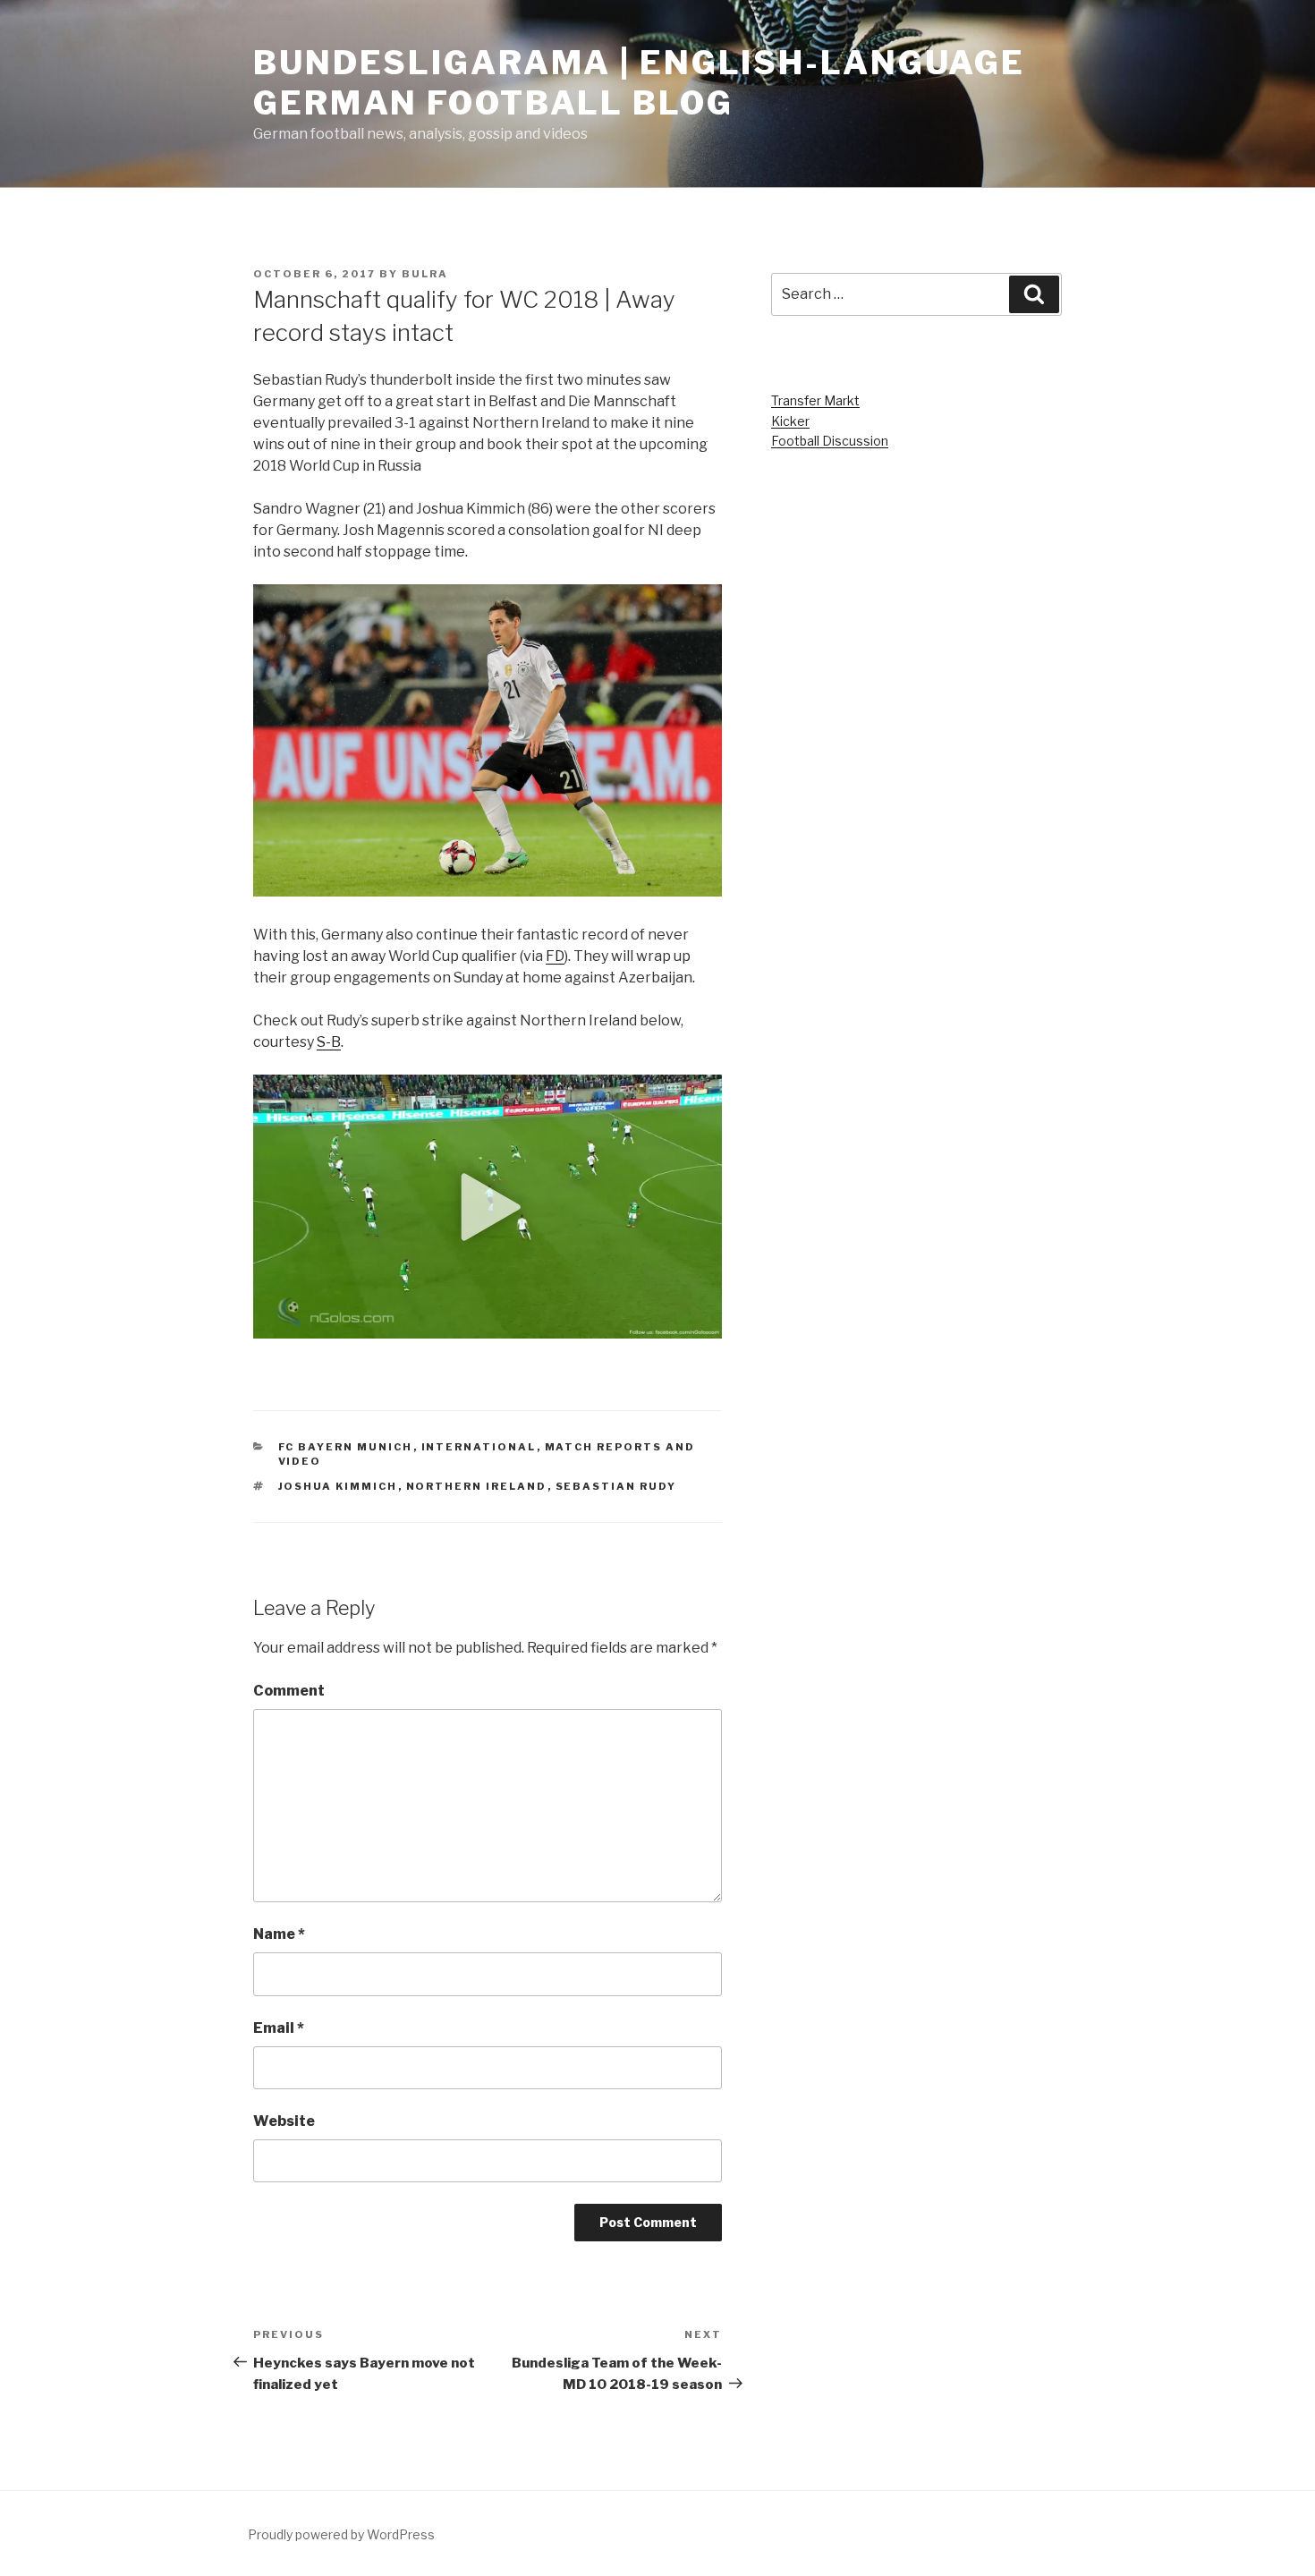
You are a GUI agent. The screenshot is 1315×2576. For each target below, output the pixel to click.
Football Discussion (830, 441)
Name (279, 1934)
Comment (289, 1691)
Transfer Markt (815, 400)
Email (279, 2028)
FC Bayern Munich (346, 1447)
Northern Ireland (477, 1486)
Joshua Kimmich (338, 1486)
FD (555, 956)
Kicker (790, 421)
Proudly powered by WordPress (341, 2534)
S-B (329, 1042)
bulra (425, 274)
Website (284, 2121)
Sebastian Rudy (616, 1486)
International (479, 1447)
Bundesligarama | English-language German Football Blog (639, 83)
